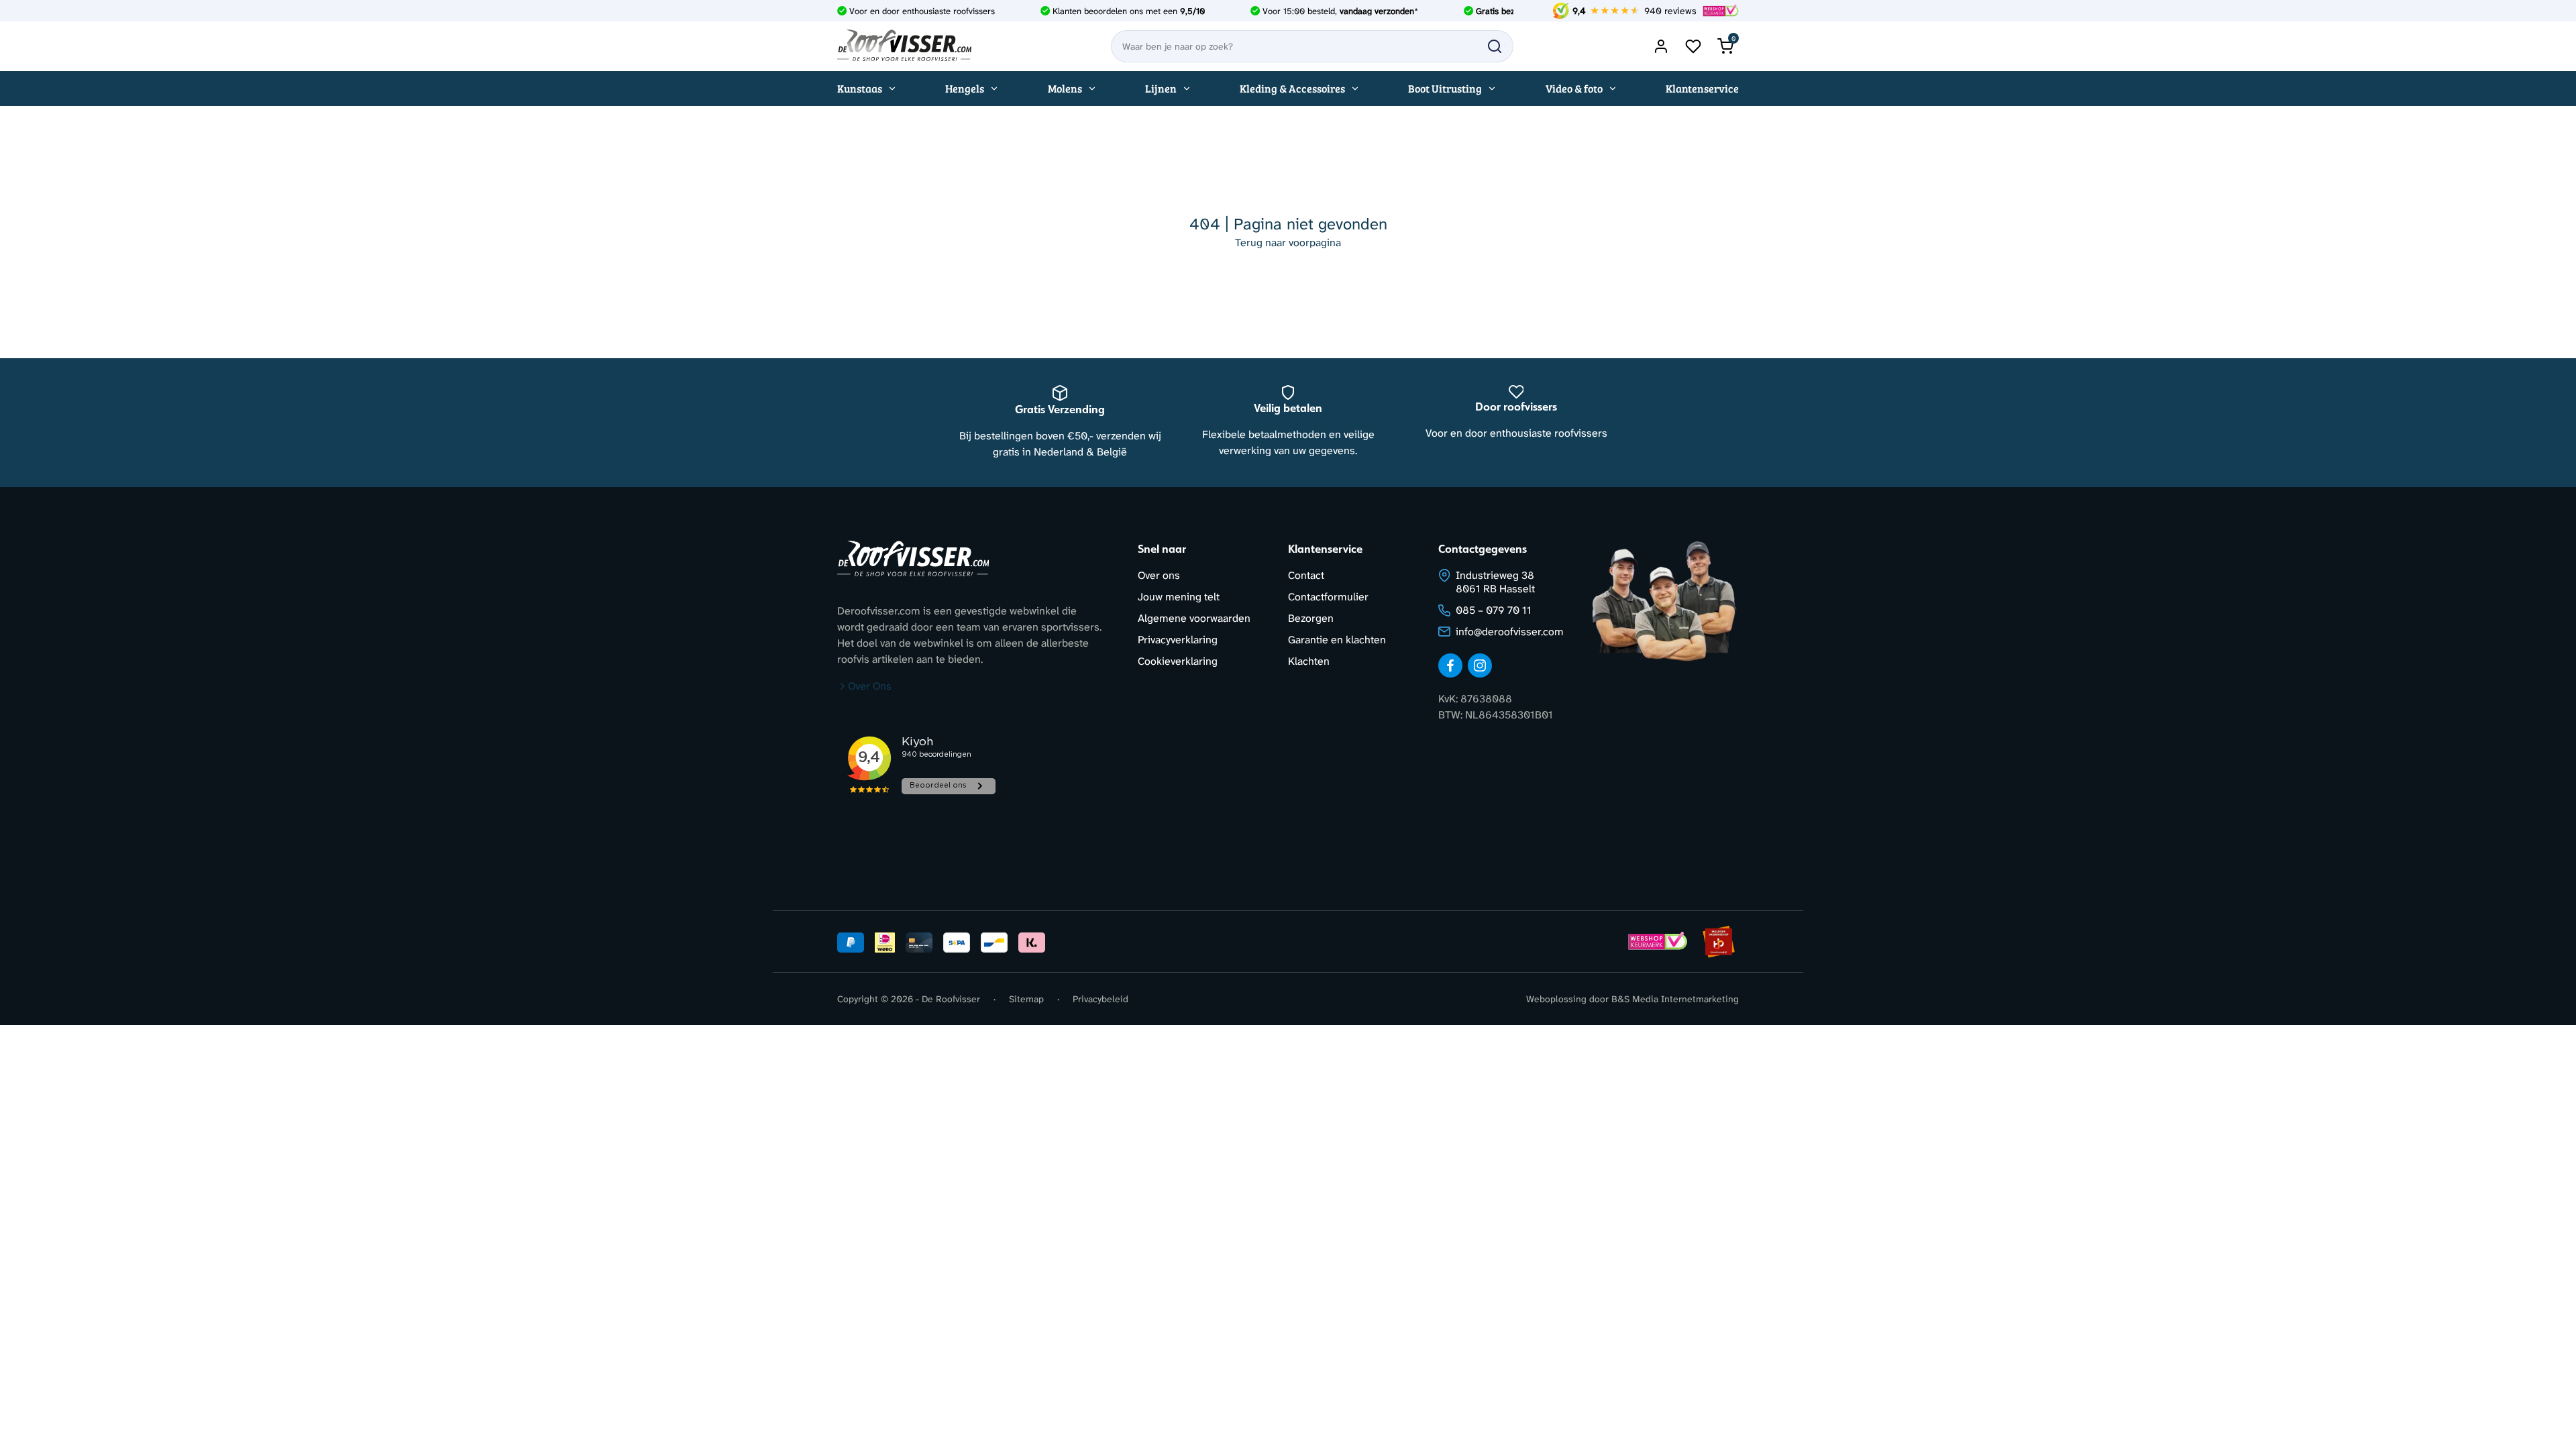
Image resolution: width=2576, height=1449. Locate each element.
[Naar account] (1661, 46)
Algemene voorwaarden (1194, 618)
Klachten (1309, 661)
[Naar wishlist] (1693, 46)
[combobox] (1312, 46)
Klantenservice (1702, 88)
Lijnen (1161, 88)
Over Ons (870, 686)
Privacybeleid (1101, 999)
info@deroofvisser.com (1510, 632)
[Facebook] (1450, 665)
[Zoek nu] (1495, 46)
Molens (1065, 88)
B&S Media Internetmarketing (1675, 999)
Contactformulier (1328, 597)
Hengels (965, 88)
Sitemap (1026, 999)
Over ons (1159, 575)
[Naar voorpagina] (904, 46)
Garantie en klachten (1337, 640)
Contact (1306, 575)
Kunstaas (860, 88)
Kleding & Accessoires (1292, 88)
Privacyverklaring (1178, 640)
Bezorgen (1311, 618)
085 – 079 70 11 (1494, 610)
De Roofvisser (951, 999)
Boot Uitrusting (1445, 88)
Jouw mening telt (1179, 597)
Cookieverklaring (1178, 661)
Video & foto (1574, 88)
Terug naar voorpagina (1288, 243)
